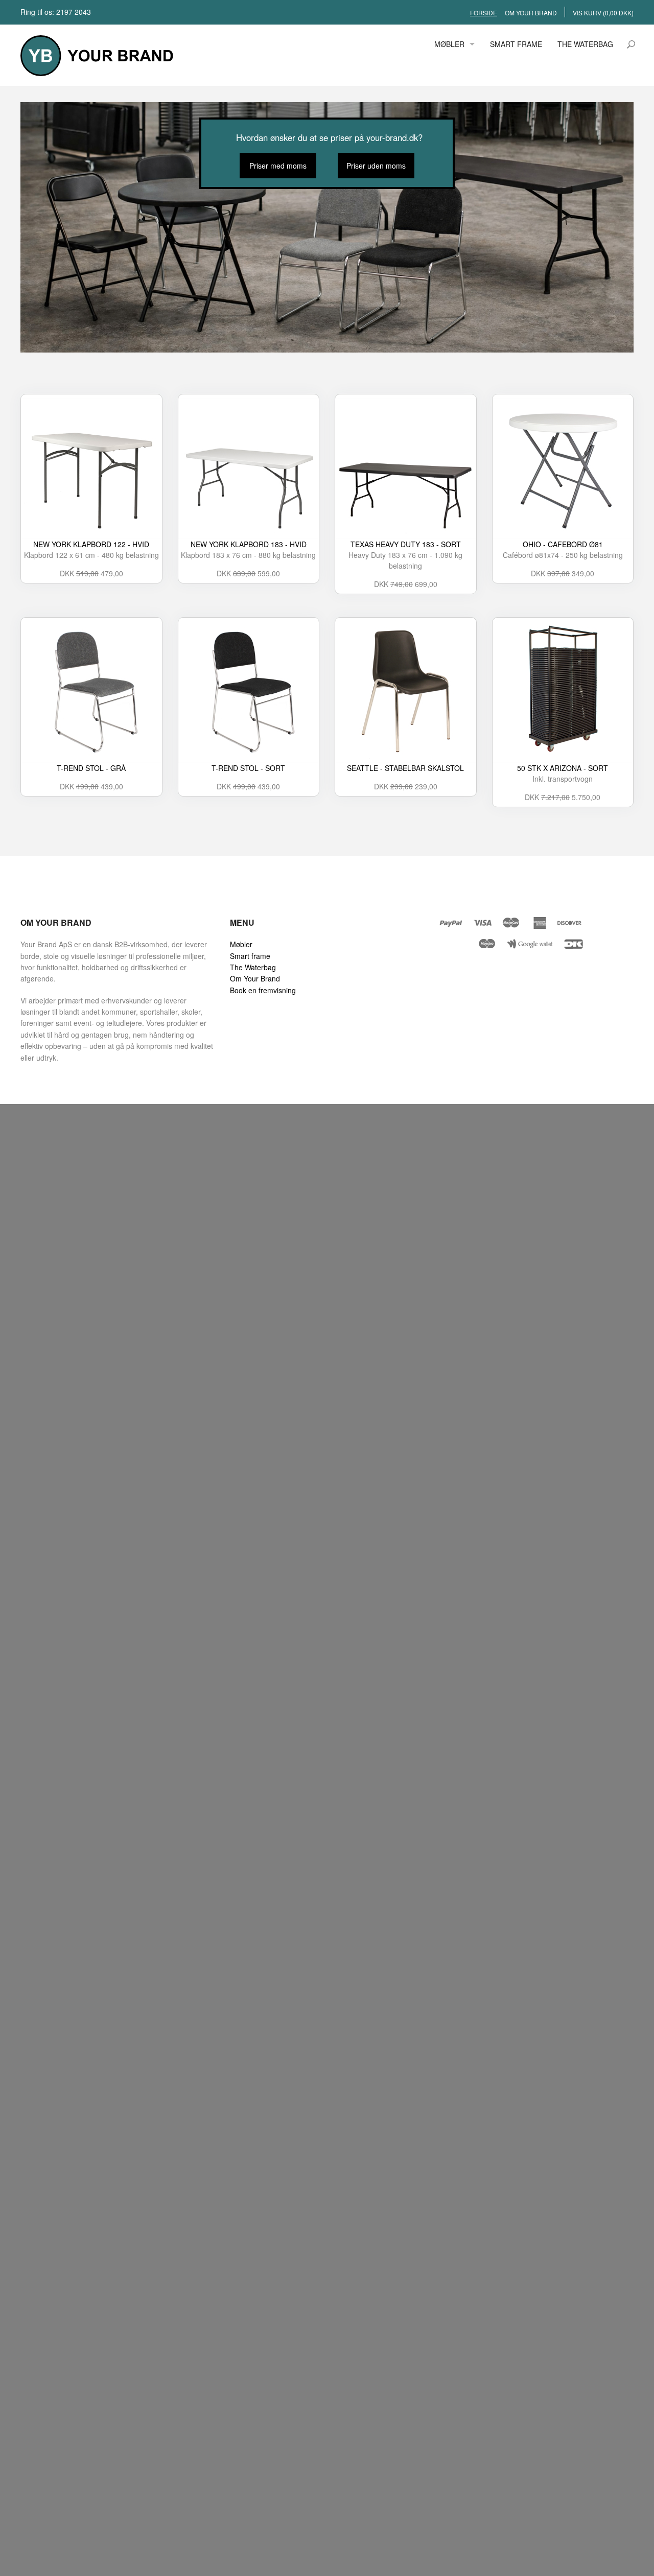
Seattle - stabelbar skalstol (405, 768)
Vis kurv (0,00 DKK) (603, 13)
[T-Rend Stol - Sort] (249, 691)
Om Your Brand (255, 978)
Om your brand (531, 13)
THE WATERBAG (585, 44)
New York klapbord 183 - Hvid (249, 544)
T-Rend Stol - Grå (91, 768)
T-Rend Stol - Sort (248, 768)
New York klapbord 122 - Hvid (91, 544)
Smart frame (250, 956)
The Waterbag (253, 967)
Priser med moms (278, 166)
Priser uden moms (376, 166)
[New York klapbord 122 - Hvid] (91, 467)
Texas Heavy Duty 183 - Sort (406, 544)
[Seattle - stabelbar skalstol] (406, 691)
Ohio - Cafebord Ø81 (563, 544)
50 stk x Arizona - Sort (563, 768)
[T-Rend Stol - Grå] (91, 691)
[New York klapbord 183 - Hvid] (249, 467)
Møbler (241, 944)
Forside (484, 13)
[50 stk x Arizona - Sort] (563, 691)
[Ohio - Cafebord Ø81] (563, 467)
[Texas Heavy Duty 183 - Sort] (406, 467)
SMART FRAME (516, 44)
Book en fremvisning (263, 990)
